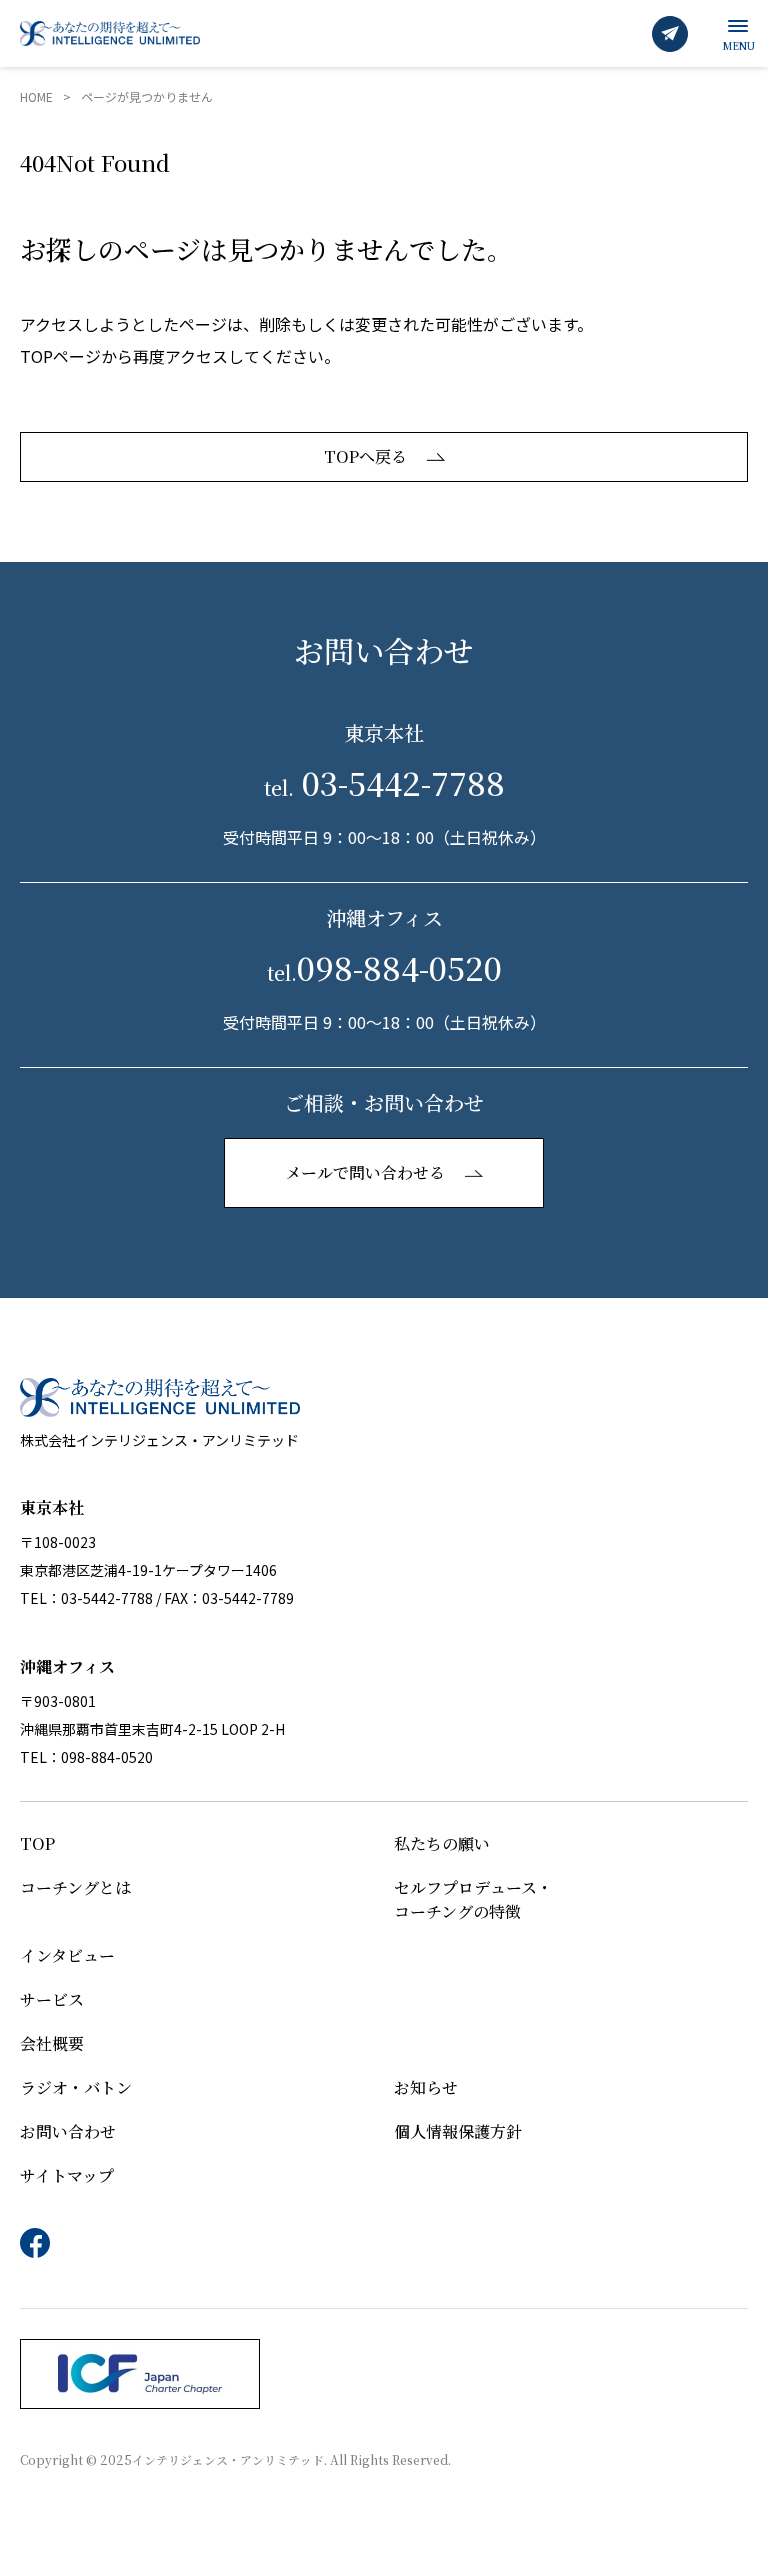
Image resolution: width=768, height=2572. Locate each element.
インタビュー (67, 1955)
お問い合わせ (68, 2131)
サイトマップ (67, 2175)
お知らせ (426, 2087)
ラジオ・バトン (76, 2087)
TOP (37, 1843)
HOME (36, 96)
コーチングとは (75, 1887)
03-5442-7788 (384, 782)
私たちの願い (442, 1843)
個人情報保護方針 (458, 2131)
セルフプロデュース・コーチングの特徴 (473, 1899)
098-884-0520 (384, 967)
